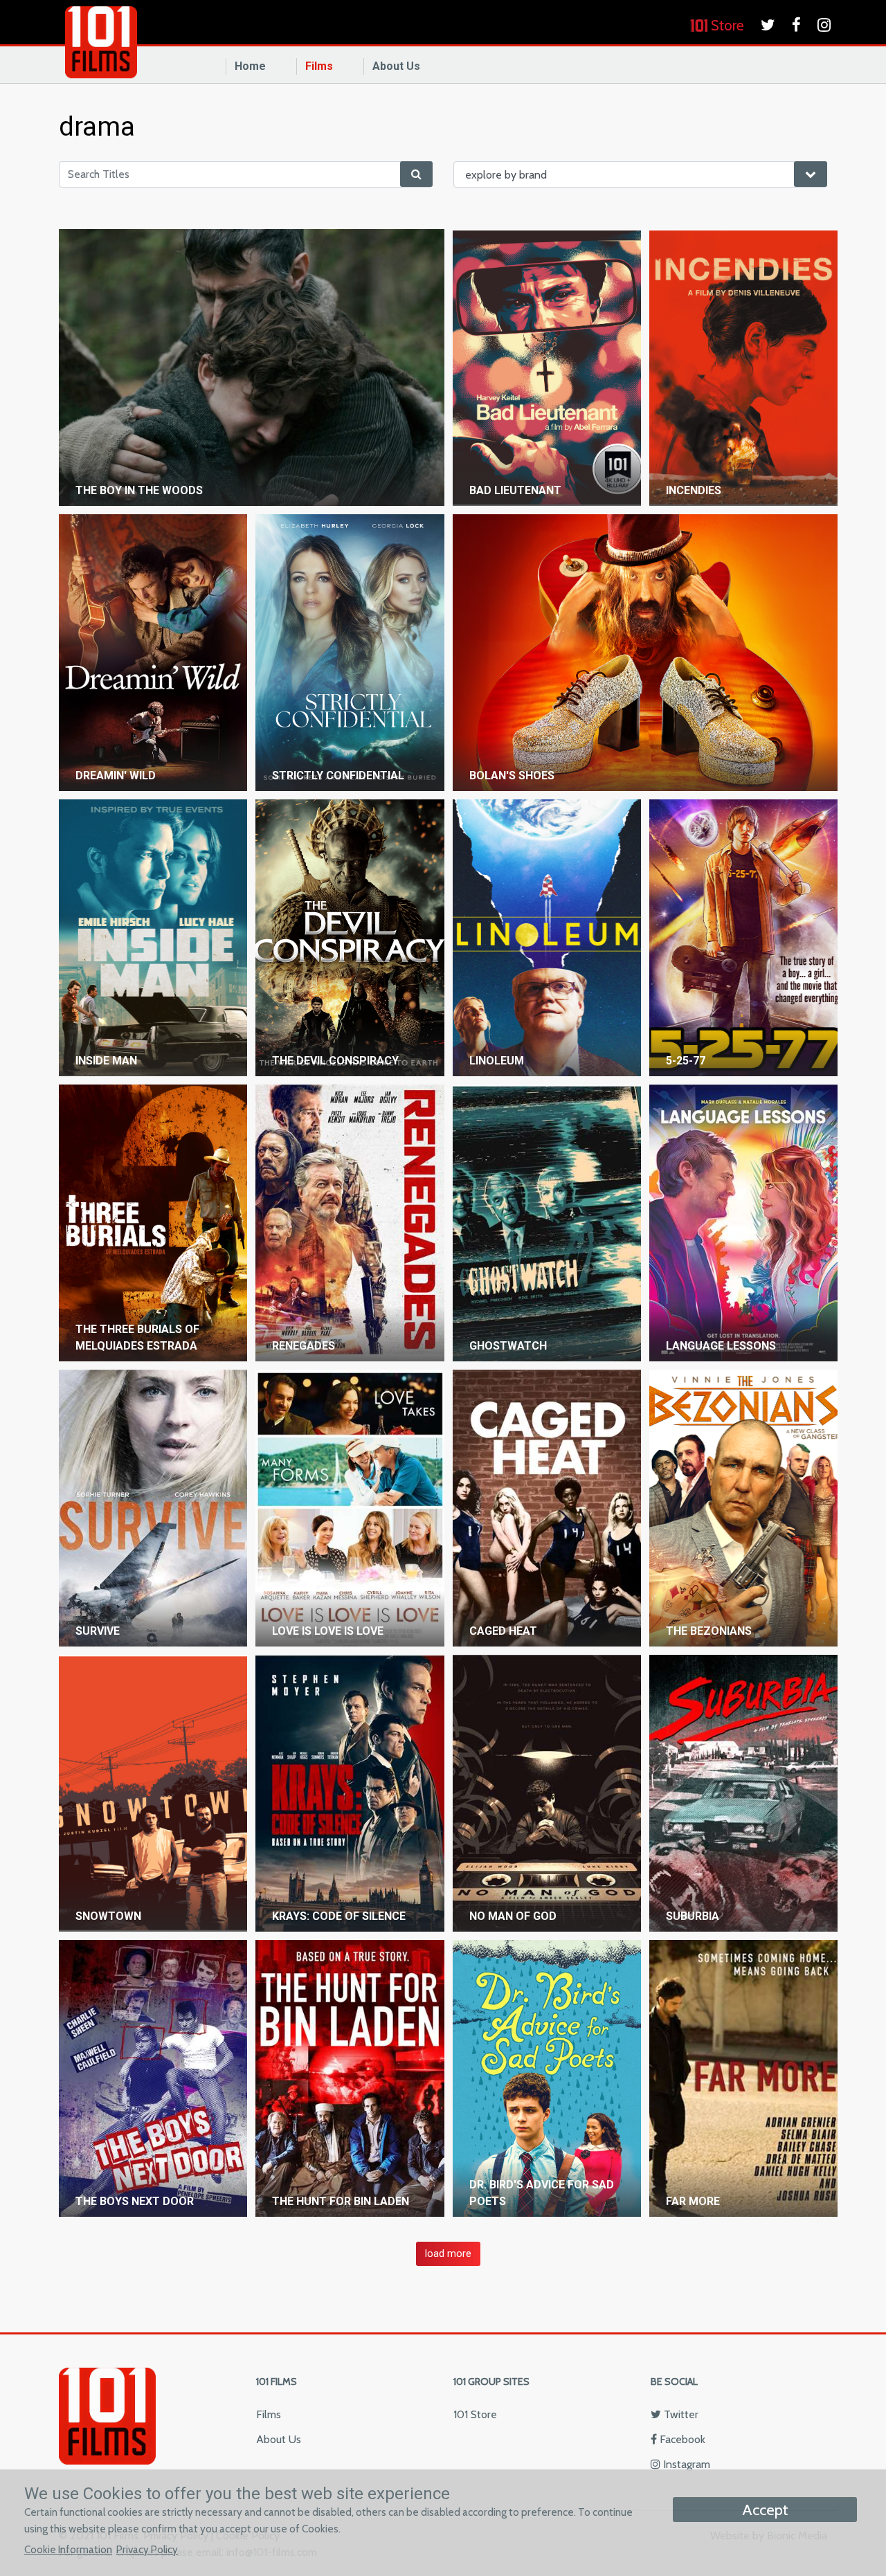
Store (726, 25)
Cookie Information (68, 2549)
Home (250, 66)
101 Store (475, 2414)
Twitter (680, 2414)
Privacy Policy (147, 2549)
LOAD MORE (448, 2254)
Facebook (681, 2439)
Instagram (685, 2464)
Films (319, 66)
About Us (396, 66)
